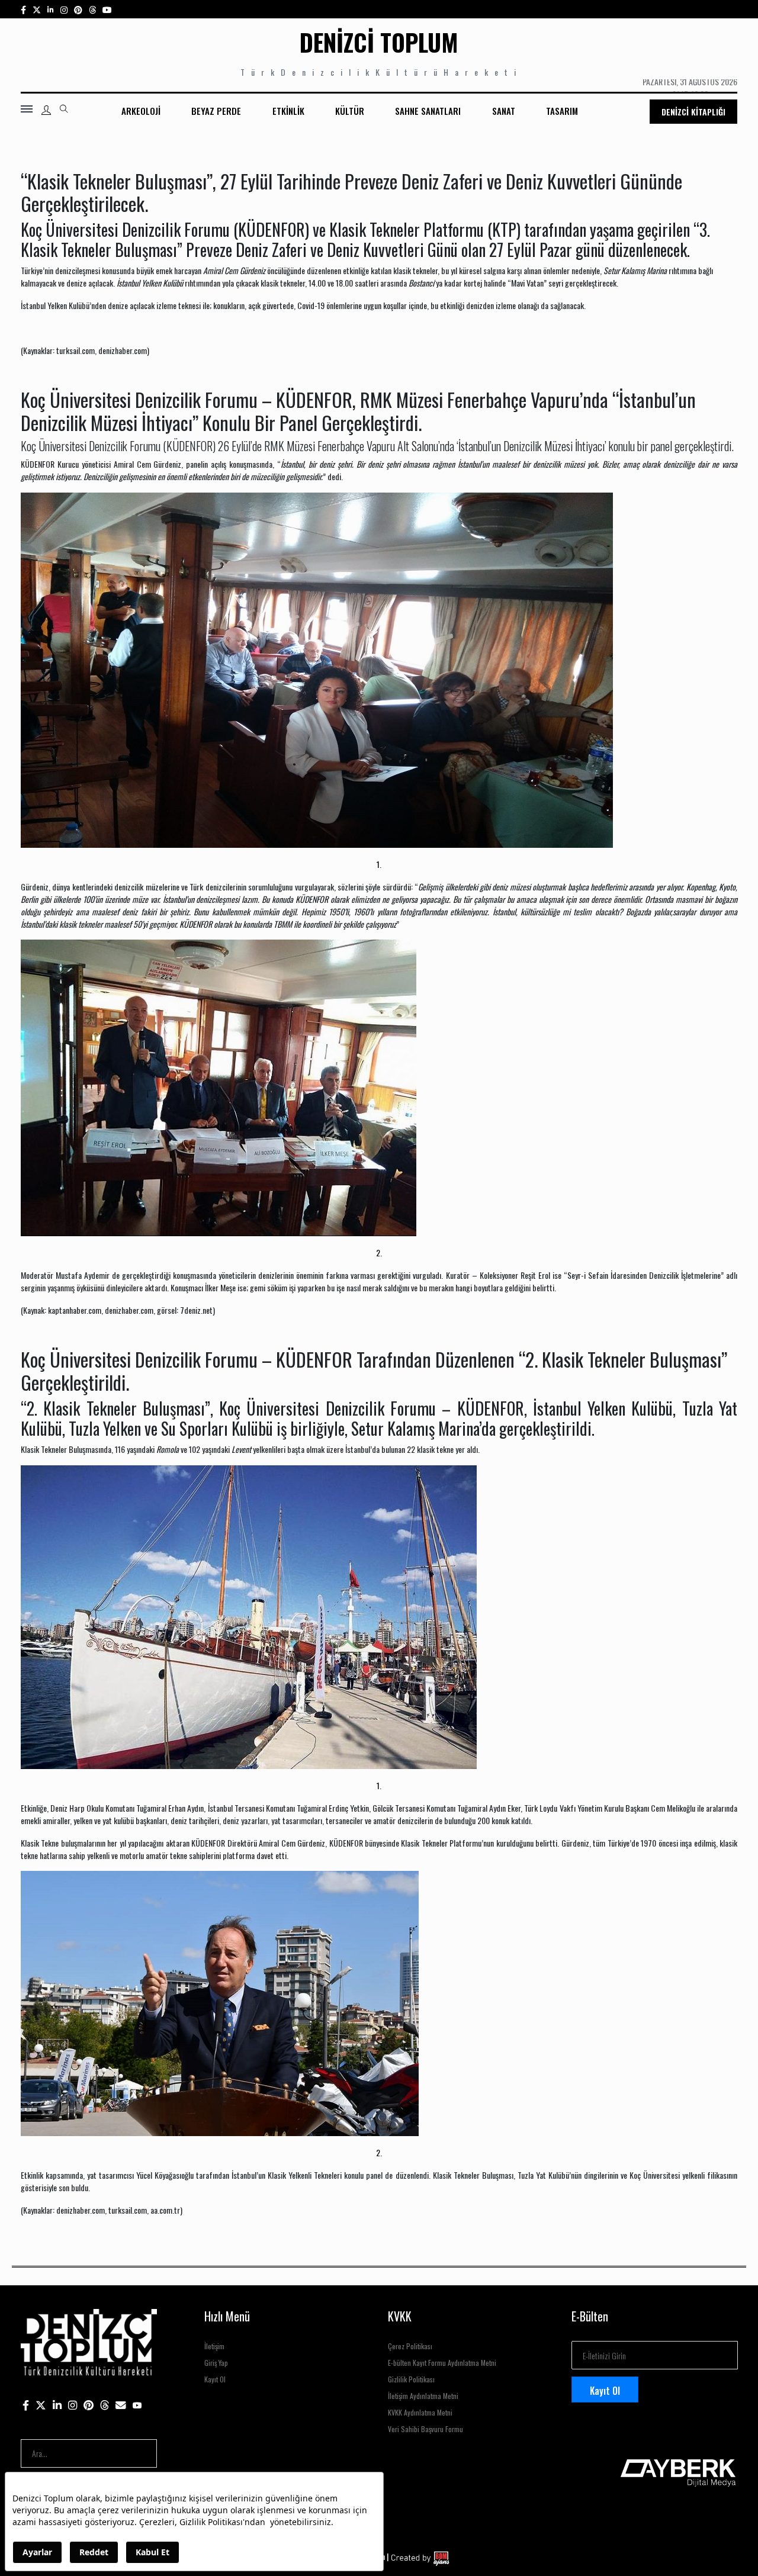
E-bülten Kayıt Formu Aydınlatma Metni (442, 2363)
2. (379, 1252)
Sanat (504, 111)
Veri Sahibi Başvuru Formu (425, 2429)
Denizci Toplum (379, 42)
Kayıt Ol (215, 2379)
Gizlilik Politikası (411, 2379)
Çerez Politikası (410, 2346)
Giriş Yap (216, 2363)
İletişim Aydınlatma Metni (423, 2396)
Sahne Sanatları (428, 111)
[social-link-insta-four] (92, 9)
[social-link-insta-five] (107, 9)
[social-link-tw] (37, 9)
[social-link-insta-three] (78, 9)
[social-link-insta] (51, 9)
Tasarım (562, 111)
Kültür (350, 111)
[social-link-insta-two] (64, 9)
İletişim (214, 2346)
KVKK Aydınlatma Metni (420, 2412)
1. (379, 864)
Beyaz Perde (216, 111)
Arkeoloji (141, 111)
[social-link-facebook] (23, 9)
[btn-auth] (46, 110)
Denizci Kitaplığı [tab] (693, 112)
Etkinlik (288, 111)
